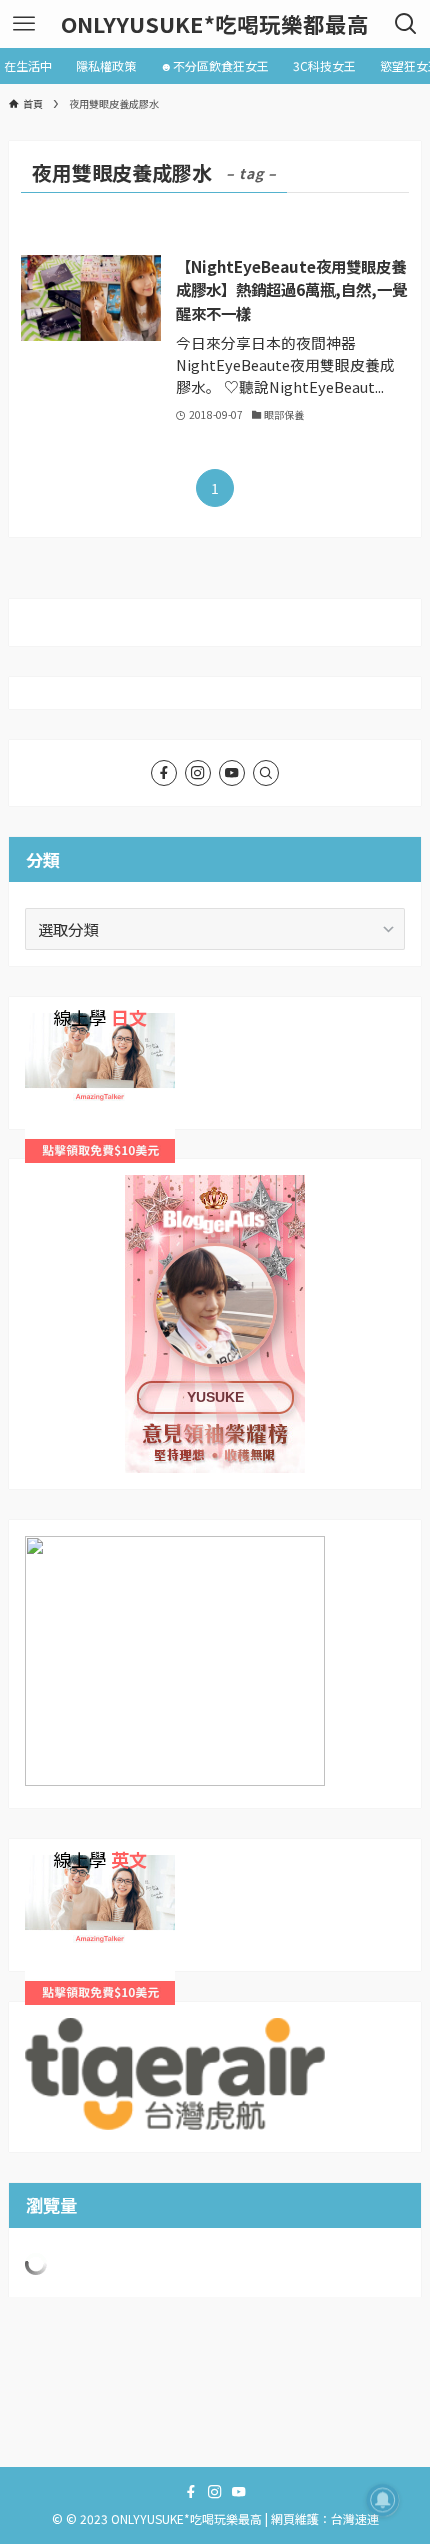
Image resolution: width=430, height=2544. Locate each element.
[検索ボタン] (406, 24)
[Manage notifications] (383, 2500)
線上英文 (55, 1867)
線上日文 (55, 1025)
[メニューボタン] (24, 24)
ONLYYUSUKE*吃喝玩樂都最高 (215, 24)
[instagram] (198, 773)
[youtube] (232, 773)
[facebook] (164, 773)
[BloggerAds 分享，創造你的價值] (215, 1237)
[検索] (266, 773)
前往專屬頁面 (215, 1324)
